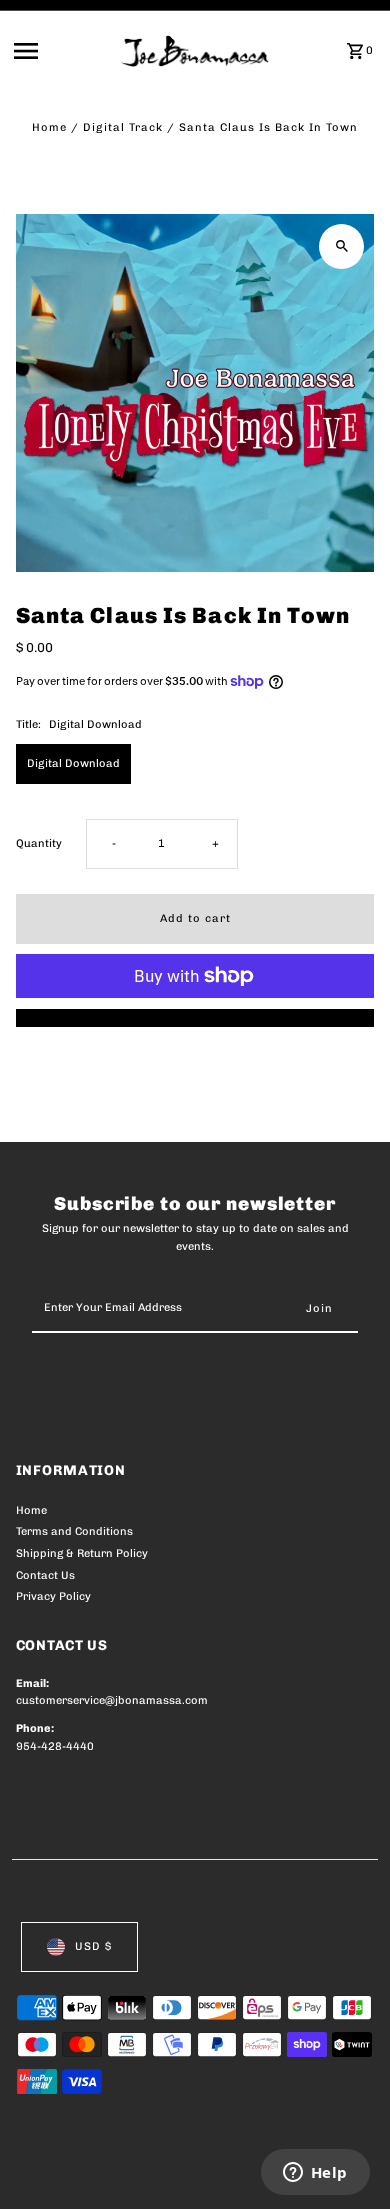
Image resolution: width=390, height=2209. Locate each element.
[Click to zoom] (341, 246)
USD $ (93, 1946)
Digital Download (73, 763)
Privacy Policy (53, 1596)
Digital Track (123, 127)
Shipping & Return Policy (82, 1553)
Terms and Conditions (74, 1531)
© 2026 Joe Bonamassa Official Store (122, 2172)
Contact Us (45, 1575)
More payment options (195, 1017)
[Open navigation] (61, 51)
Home (49, 127)
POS (251, 2172)
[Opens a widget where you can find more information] (315, 2174)
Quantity (39, 843)
